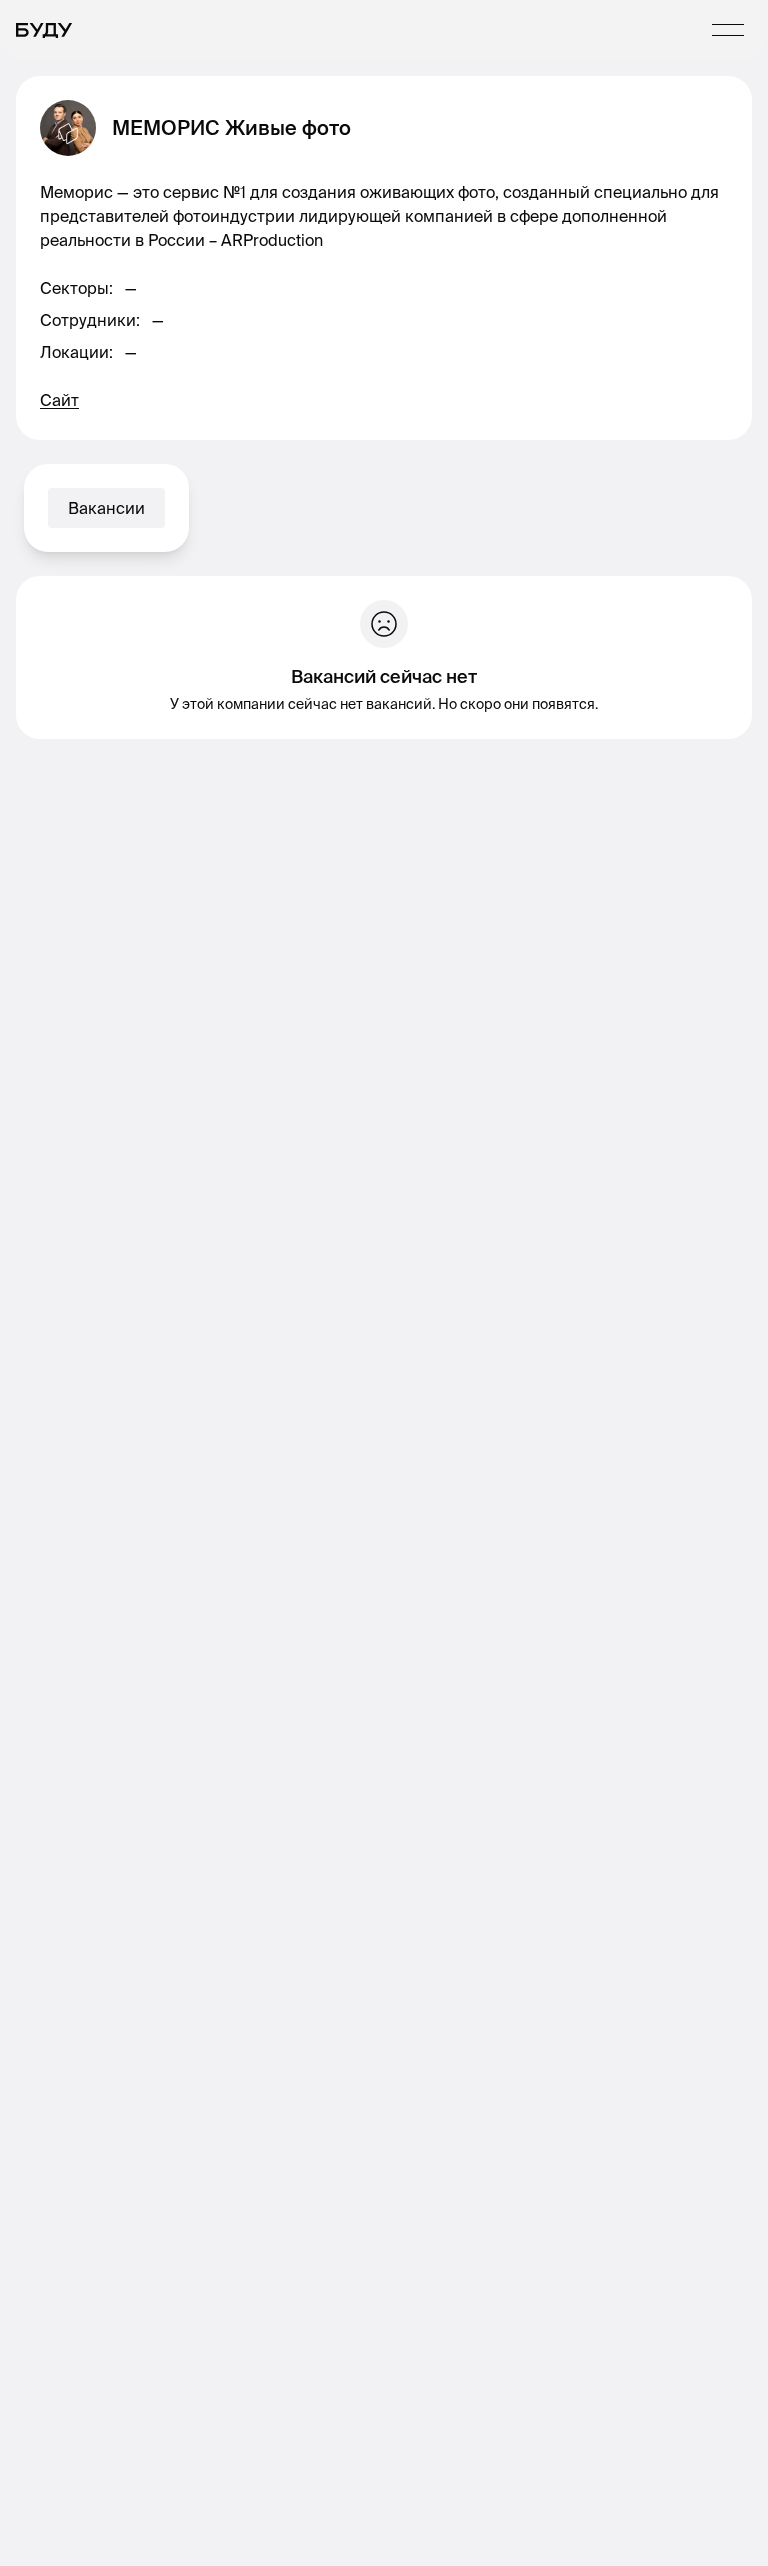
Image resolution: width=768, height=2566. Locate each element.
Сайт (59, 400)
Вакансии (106, 508)
